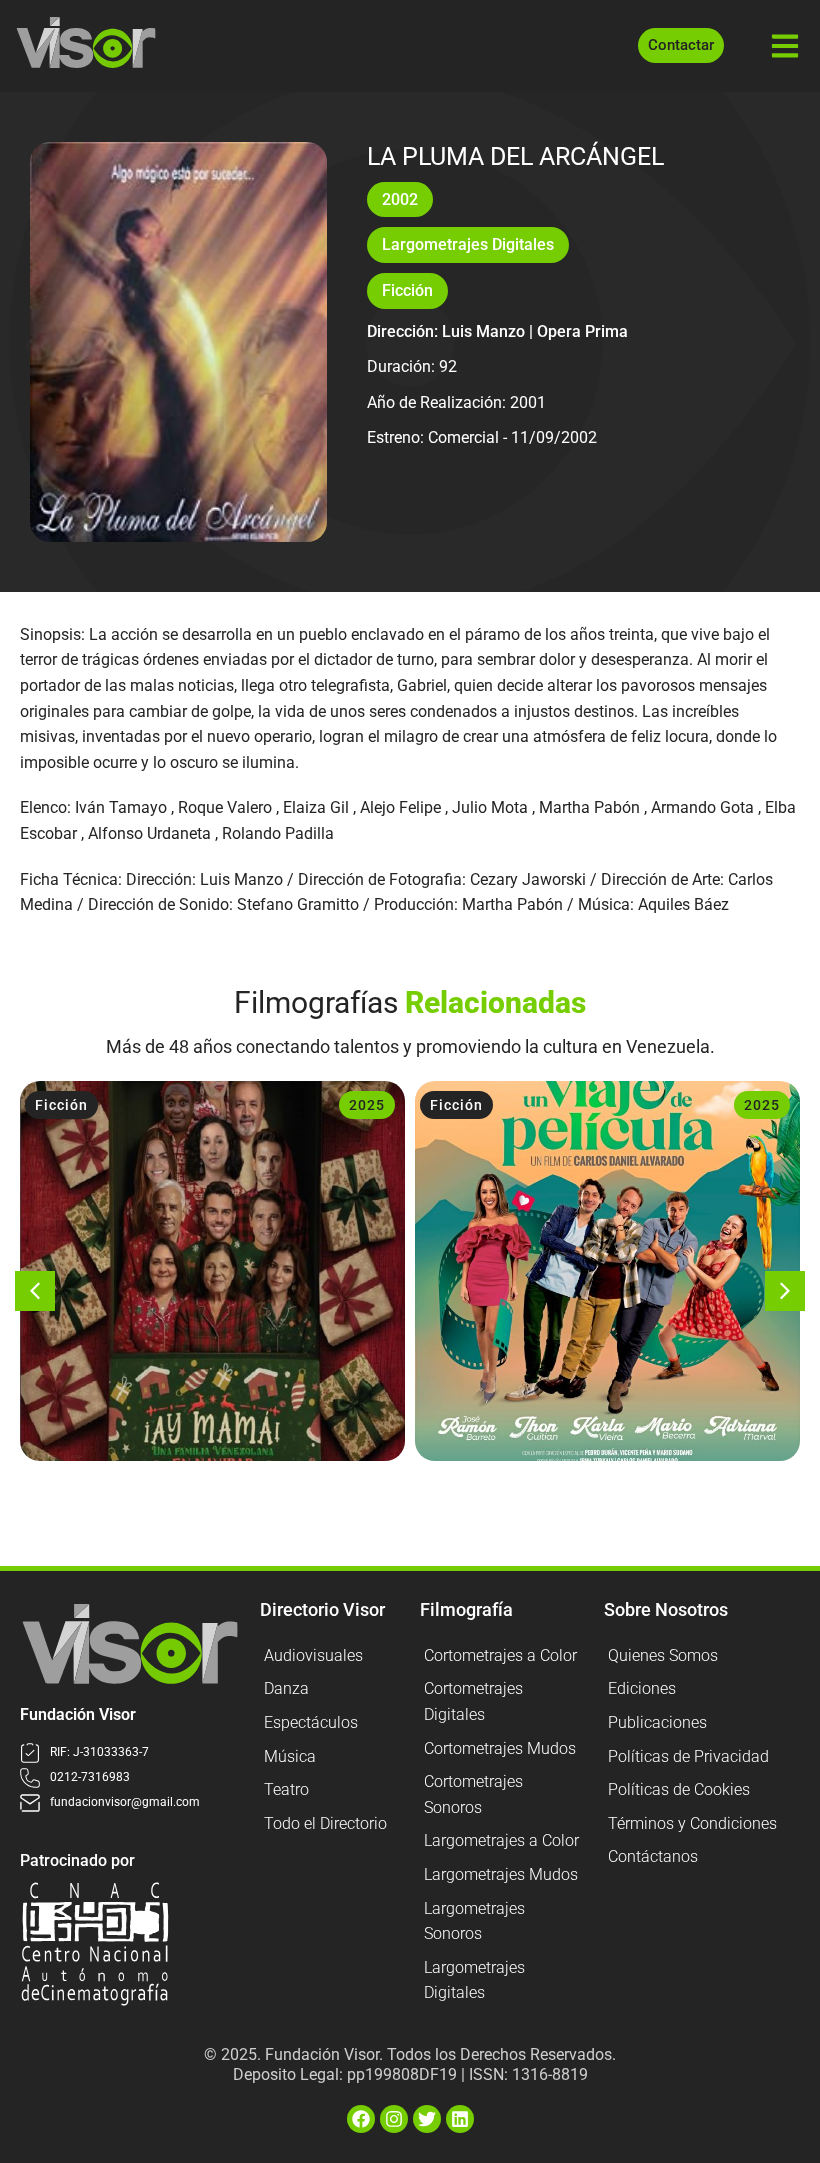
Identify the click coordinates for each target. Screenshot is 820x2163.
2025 (367, 1105)
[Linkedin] (460, 2119)
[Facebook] (361, 2119)
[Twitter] (427, 2119)
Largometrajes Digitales (468, 244)
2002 (400, 199)
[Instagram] (394, 2119)
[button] (35, 1291)
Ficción (407, 290)
